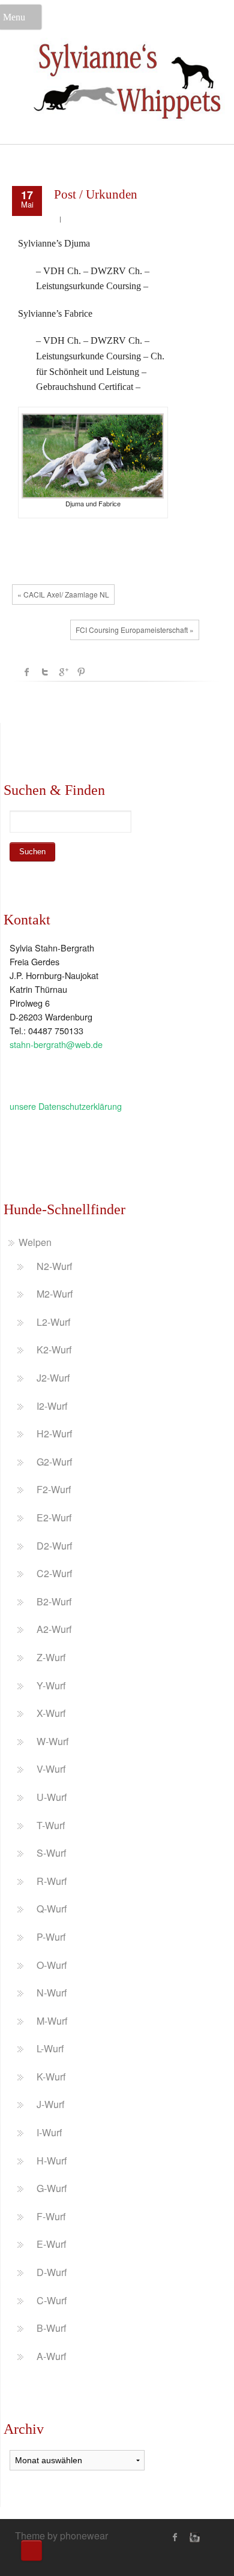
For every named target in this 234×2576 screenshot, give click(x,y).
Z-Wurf (51, 1657)
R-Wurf (52, 1881)
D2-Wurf (54, 1546)
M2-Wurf (55, 1294)
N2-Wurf (54, 1266)
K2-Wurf (54, 1349)
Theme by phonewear (61, 2536)
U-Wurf (52, 1797)
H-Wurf (52, 2161)
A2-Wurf (54, 1629)
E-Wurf (51, 2244)
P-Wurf (51, 1937)
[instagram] (193, 2537)
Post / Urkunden (96, 194)
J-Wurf (50, 2104)
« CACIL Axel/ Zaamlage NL (63, 594)
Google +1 (63, 672)
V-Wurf (51, 1769)
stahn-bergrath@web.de (56, 1044)
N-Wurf (52, 1993)
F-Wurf (51, 2216)
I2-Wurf (52, 1406)
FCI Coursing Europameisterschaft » (135, 630)
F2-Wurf (54, 1489)
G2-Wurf (54, 1462)
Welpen (35, 1242)
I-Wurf (49, 2132)
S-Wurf (51, 1853)
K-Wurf (51, 2077)
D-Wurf (52, 2272)
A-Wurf (51, 2356)
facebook (27, 672)
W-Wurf (52, 1741)
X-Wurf (51, 1713)
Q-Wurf (52, 1909)
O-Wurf (52, 1965)
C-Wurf (52, 2300)
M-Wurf (52, 2021)
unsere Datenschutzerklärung (66, 1106)
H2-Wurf (54, 1433)
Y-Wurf (51, 1685)
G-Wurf (52, 2188)
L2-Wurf (53, 1322)
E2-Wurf (54, 1517)
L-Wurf (50, 2048)
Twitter (45, 672)
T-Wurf (51, 1825)
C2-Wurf (54, 1573)
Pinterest (81, 672)
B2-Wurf (54, 1601)
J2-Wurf (53, 1378)
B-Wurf (51, 2328)
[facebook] (175, 2537)
